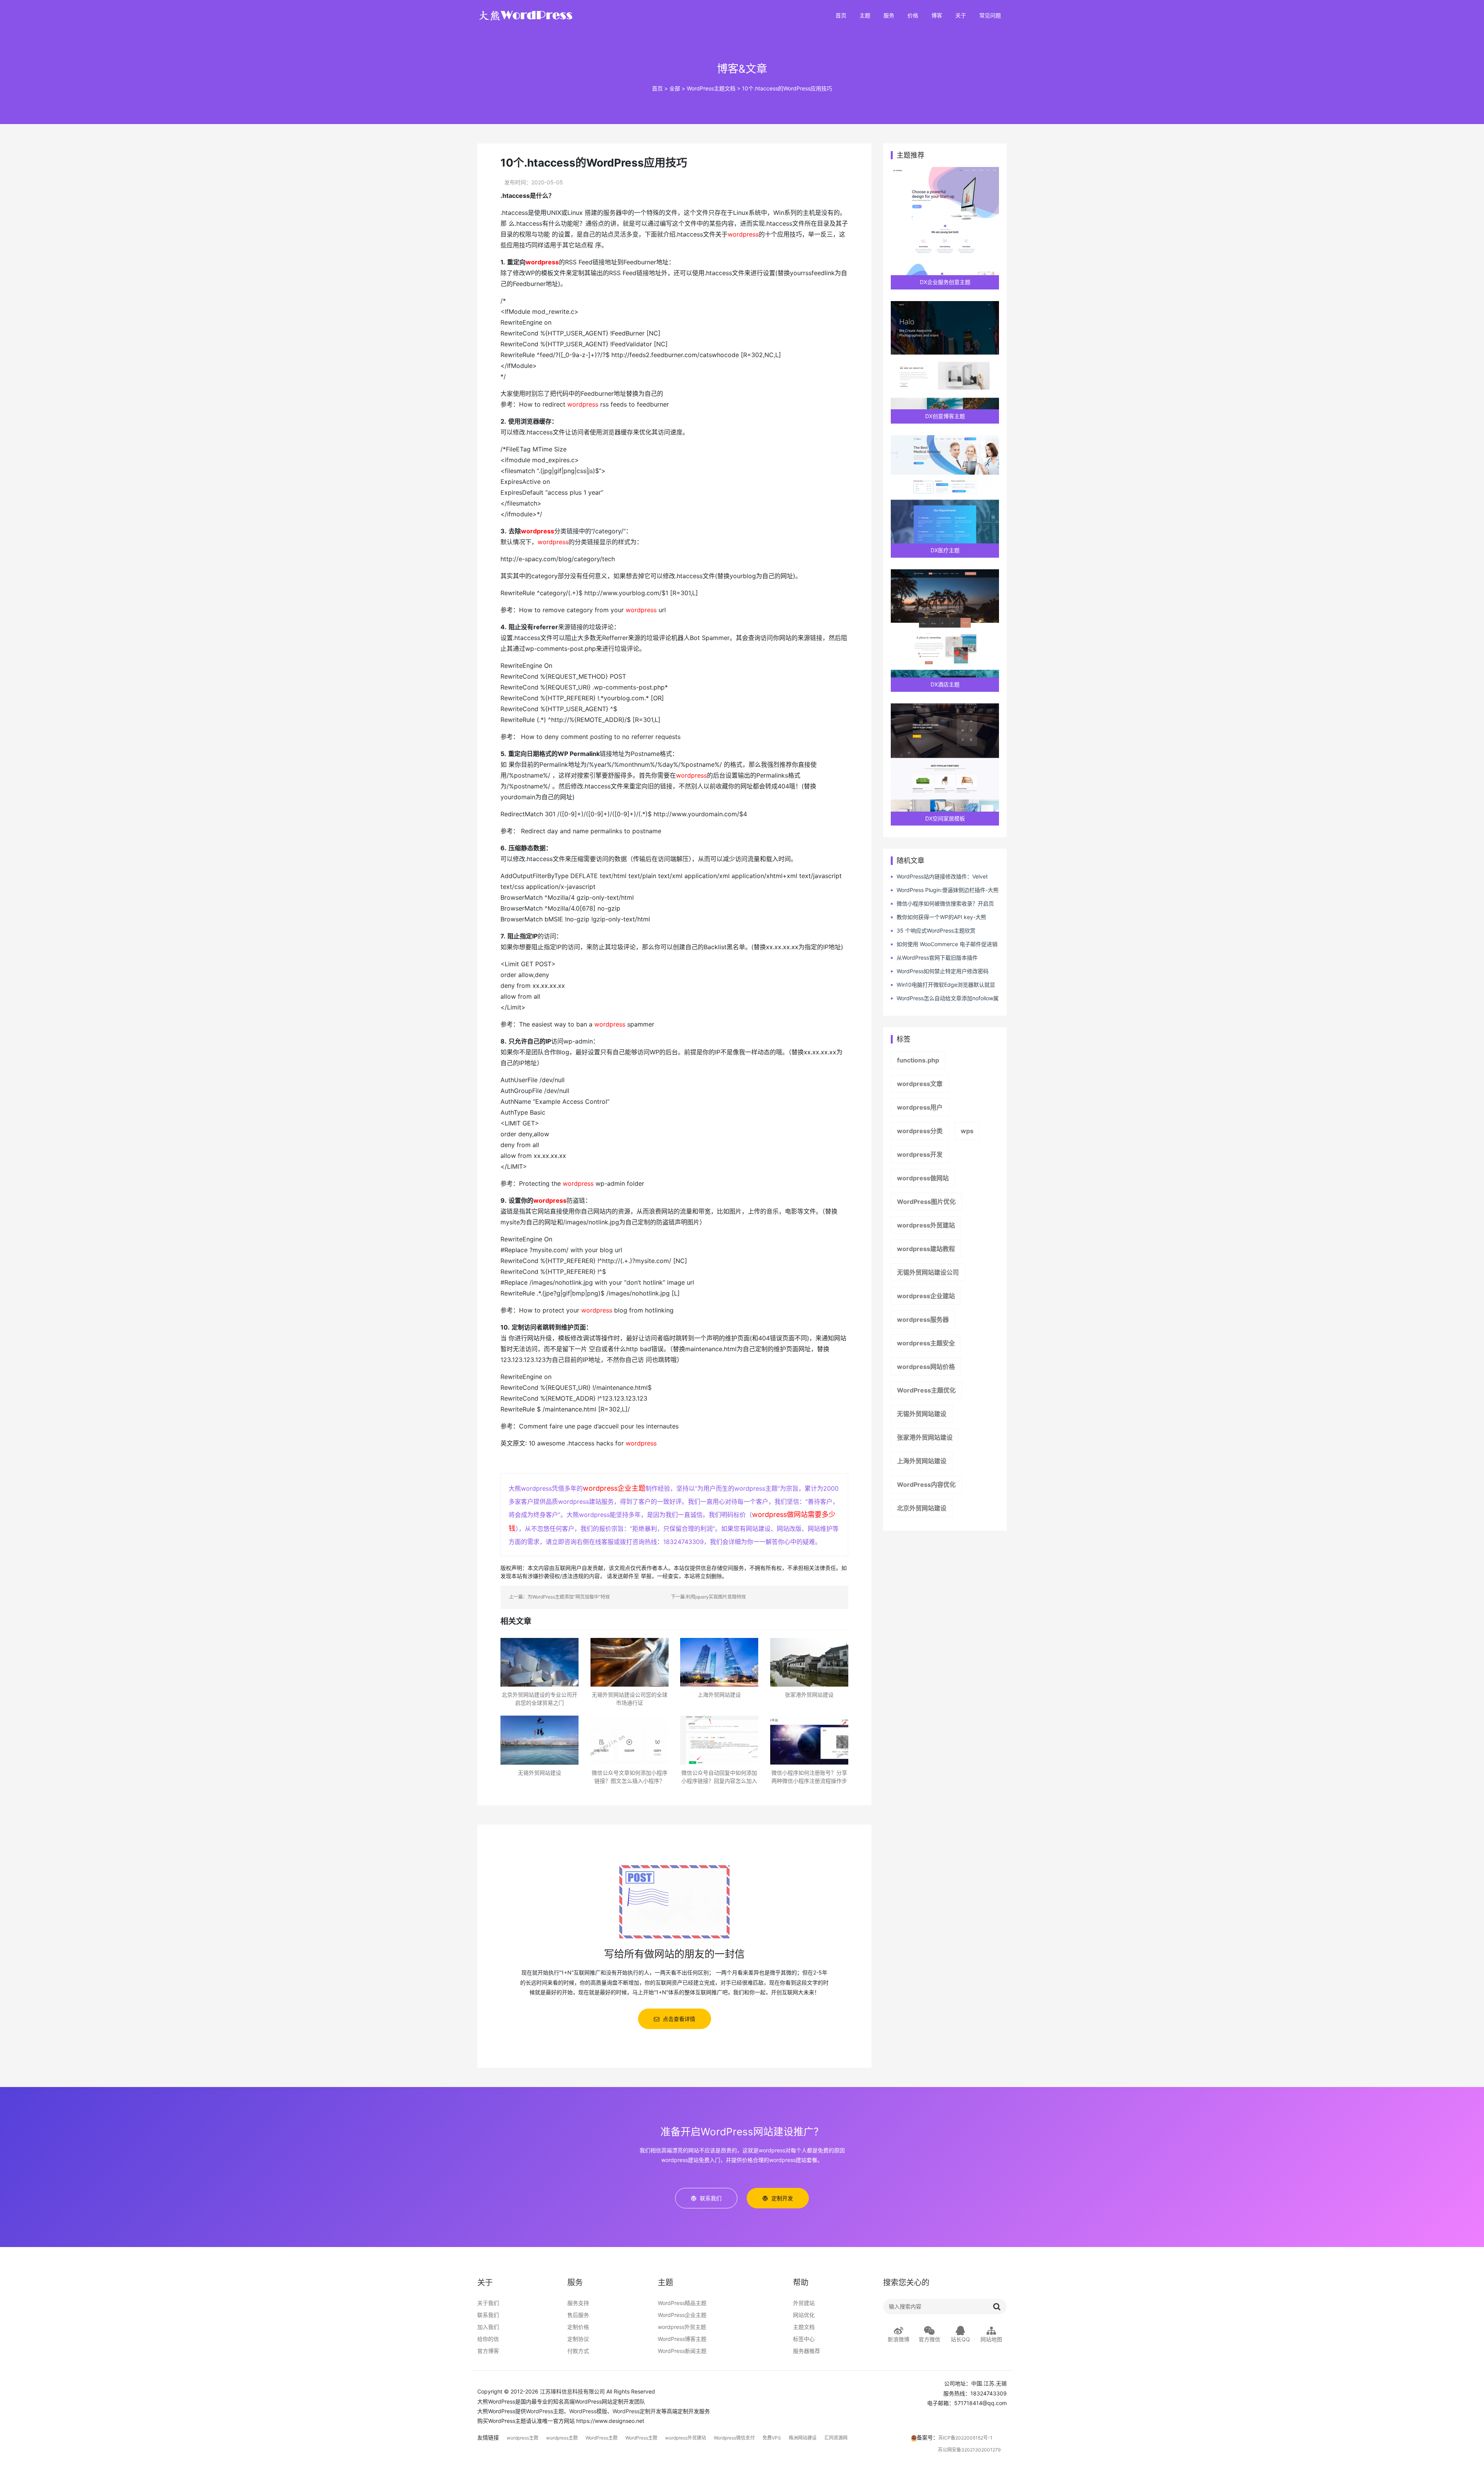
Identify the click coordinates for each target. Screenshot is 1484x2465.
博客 (937, 16)
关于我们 (488, 2303)
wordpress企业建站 (926, 1296)
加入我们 (488, 2327)
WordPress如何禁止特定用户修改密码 (943, 971)
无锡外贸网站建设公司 (928, 1272)
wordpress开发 (920, 1154)
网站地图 (991, 2339)
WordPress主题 (545, 2411)
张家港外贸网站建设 (925, 1437)
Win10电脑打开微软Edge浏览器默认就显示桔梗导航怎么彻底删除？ (943, 985)
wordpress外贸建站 (926, 1225)
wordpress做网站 (923, 1178)
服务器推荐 (807, 2351)
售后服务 (578, 2315)
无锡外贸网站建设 (922, 1414)
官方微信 (929, 2339)
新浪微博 (899, 2339)
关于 (961, 16)
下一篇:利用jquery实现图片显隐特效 (708, 1597)
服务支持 (578, 2303)
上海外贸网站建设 (922, 1461)
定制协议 (578, 2339)
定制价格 (578, 2327)
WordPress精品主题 (682, 2303)
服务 (889, 16)
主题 (865, 16)
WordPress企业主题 (682, 2315)
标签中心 (804, 2339)
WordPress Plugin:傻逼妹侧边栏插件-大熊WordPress (945, 890)
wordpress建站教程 (926, 1249)
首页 (841, 16)
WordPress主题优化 (926, 1390)
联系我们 (488, 2315)
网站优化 (804, 2315)
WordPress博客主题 (682, 2339)
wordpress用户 (920, 1107)
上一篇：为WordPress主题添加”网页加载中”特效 (559, 1597)
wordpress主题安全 (926, 1343)
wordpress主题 (522, 2438)
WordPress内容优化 (926, 1484)
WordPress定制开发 (637, 2411)
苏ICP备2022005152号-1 (965, 2438)
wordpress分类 (920, 1131)
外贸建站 (804, 2303)
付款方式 (578, 2351)
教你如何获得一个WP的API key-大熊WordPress (939, 917)
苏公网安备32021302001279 (969, 2450)
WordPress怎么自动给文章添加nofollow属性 (945, 998)
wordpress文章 (920, 1084)
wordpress (743, 234)
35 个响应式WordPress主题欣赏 (936, 930)
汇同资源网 (836, 2438)
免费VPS (772, 2438)
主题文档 (804, 2327)
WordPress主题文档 (711, 88)
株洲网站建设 (803, 2438)
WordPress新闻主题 (682, 2351)
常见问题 (990, 16)
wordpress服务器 (923, 1319)
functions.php (918, 1060)
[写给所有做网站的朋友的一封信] (674, 1901)
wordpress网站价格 (926, 1367)
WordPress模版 (588, 2411)
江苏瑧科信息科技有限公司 (572, 2391)
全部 (675, 88)
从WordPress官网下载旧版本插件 (937, 958)
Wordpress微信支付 (734, 2438)
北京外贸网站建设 (922, 1508)
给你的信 (488, 2339)
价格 (913, 16)
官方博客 (488, 2351)
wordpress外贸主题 (682, 2327)
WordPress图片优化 (926, 1202)
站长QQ (960, 2339)
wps (967, 1131)
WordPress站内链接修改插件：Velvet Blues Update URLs (939, 877)
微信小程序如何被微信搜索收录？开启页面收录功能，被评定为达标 (942, 904)
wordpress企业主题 (614, 1488)
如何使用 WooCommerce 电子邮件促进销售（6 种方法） (944, 944)
